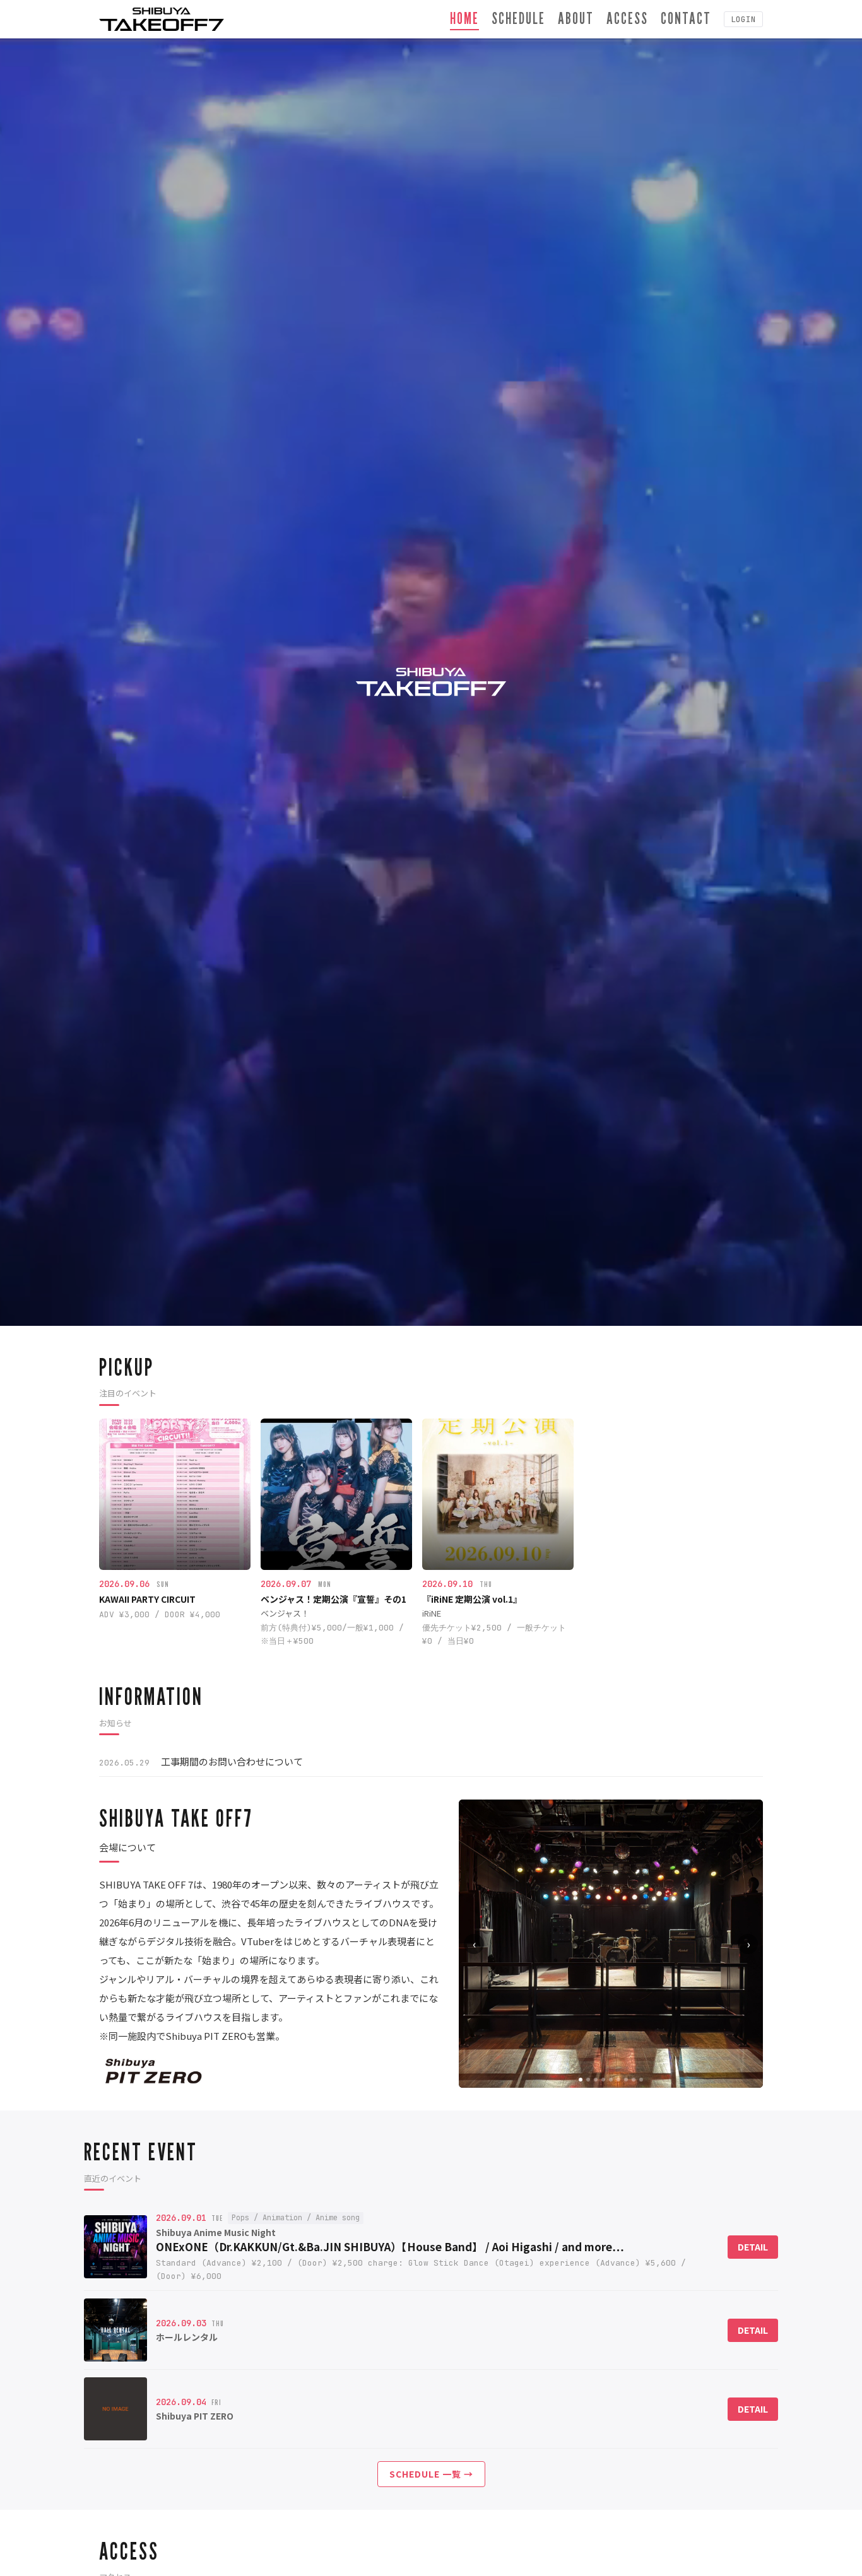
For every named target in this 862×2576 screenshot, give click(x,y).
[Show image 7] (626, 2080)
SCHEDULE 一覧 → (431, 2474)
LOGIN (743, 19)
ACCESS (627, 18)
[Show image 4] (603, 2080)
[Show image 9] (641, 2080)
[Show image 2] (588, 2080)
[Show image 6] (618, 2080)
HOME (464, 18)
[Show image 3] (596, 2080)
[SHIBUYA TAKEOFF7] (162, 19)
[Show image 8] (634, 2080)
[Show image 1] (581, 2080)
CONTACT (686, 18)
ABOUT (576, 18)
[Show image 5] (611, 2080)
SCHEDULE (518, 18)
